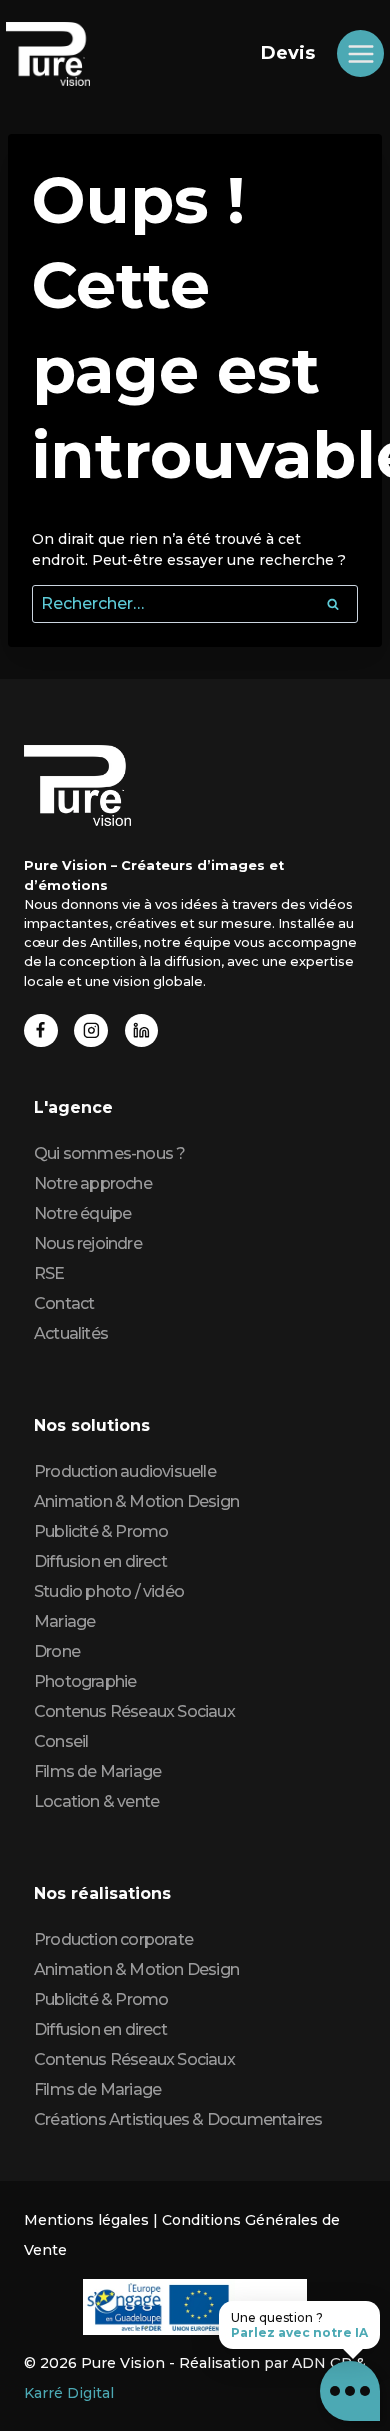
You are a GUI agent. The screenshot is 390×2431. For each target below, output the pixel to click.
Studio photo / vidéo (109, 1591)
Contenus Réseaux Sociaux (134, 1711)
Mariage (64, 1621)
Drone (57, 1651)
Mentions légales (86, 2220)
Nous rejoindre (88, 1243)
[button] (350, 2391)
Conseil (61, 1741)
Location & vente (96, 1801)
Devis (288, 53)
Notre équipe (82, 1213)
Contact (64, 1303)
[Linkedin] (142, 1031)
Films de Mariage (97, 1771)
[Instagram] (91, 1031)
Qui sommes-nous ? (109, 1153)
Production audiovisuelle (125, 1471)
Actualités (71, 1333)
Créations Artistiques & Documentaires (178, 2119)
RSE (49, 1273)
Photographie (85, 1681)
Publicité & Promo (101, 1531)
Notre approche (93, 1183)
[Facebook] (41, 1031)
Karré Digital (69, 2393)
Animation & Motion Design (136, 1501)
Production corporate (113, 1939)
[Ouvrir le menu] (360, 53)
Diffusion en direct (100, 1561)
